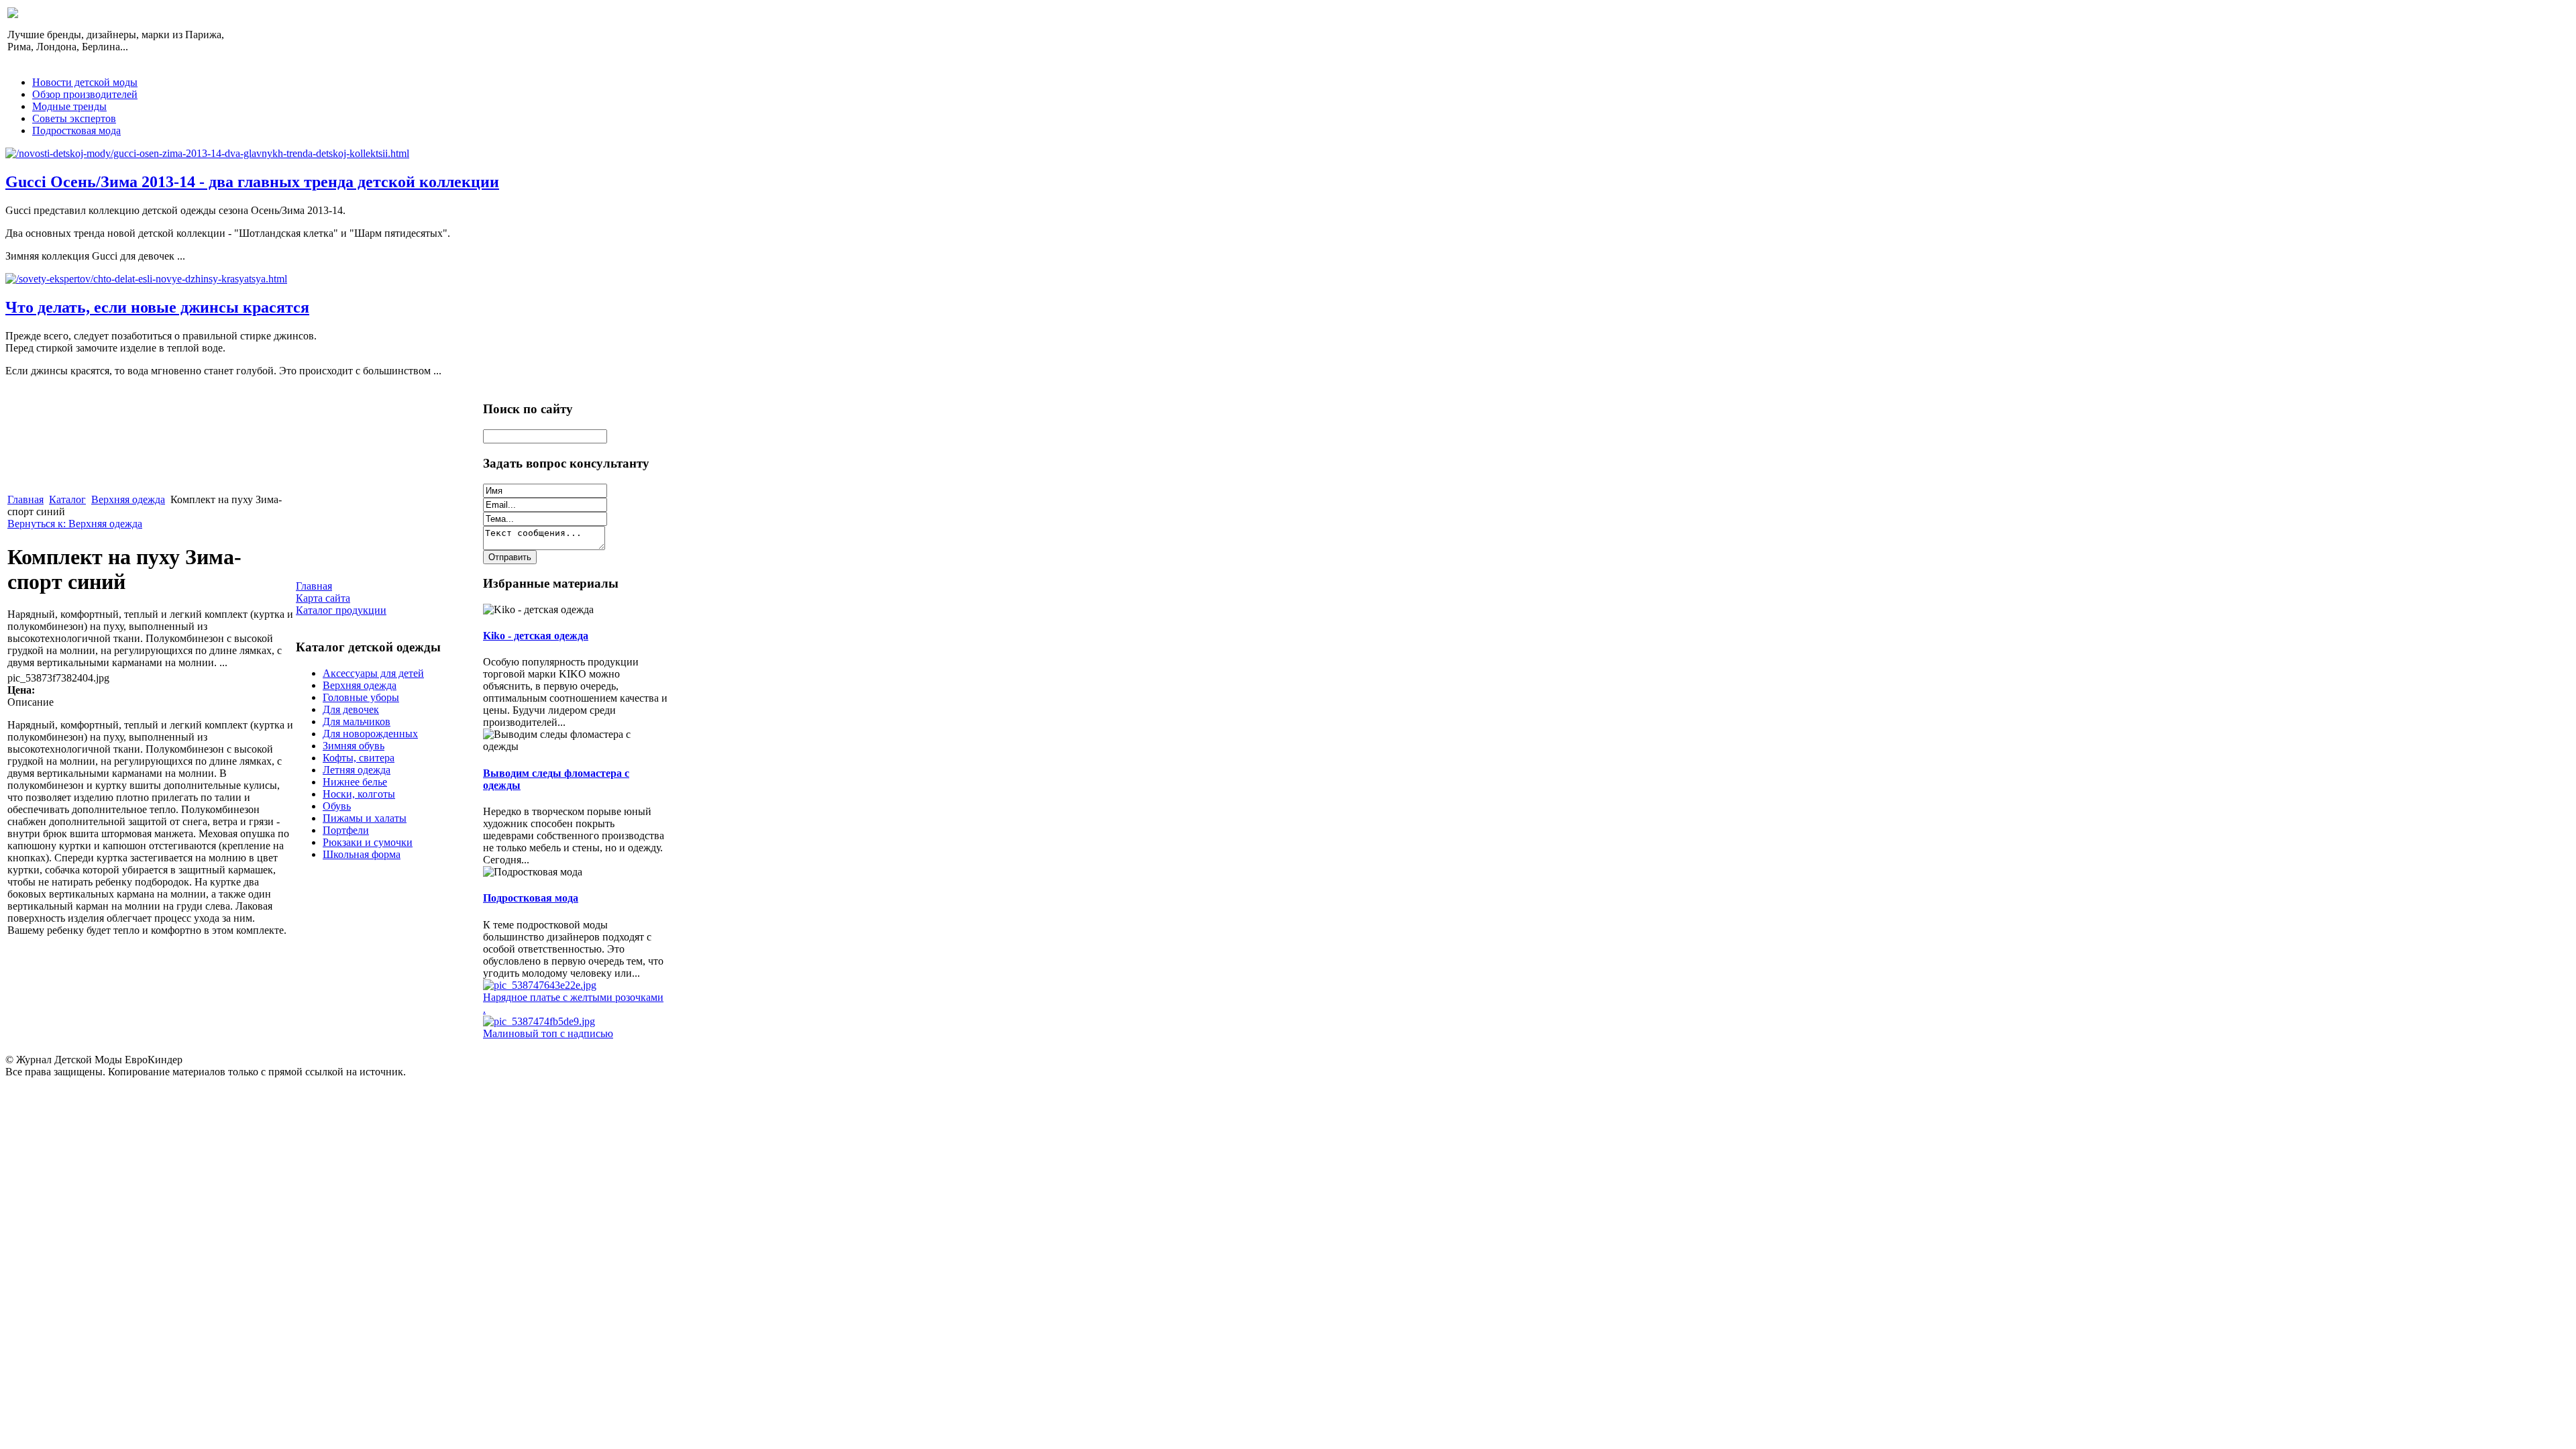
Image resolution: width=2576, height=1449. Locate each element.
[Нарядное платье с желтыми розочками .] (540, 985)
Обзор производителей (85, 94)
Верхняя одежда (128, 499)
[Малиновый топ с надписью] (539, 1021)
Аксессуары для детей (373, 673)
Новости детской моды (85, 82)
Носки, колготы (359, 794)
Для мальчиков (357, 721)
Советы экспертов (74, 118)
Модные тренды (69, 106)
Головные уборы (361, 697)
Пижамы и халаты (365, 818)
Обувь (337, 806)
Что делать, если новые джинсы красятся (157, 307)
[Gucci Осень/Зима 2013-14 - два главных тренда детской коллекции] (207, 153)
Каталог (67, 499)
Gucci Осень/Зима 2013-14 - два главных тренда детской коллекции (252, 182)
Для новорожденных (370, 734)
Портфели (346, 830)
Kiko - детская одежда (536, 636)
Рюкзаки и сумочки (368, 842)
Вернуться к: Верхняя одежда (75, 524)
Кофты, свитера (359, 758)
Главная (25, 499)
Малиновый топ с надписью (548, 1033)
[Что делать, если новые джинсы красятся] (146, 279)
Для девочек (351, 709)
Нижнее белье (355, 782)
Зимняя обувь (354, 746)
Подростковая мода (76, 130)
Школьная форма (362, 854)
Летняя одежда (357, 770)
